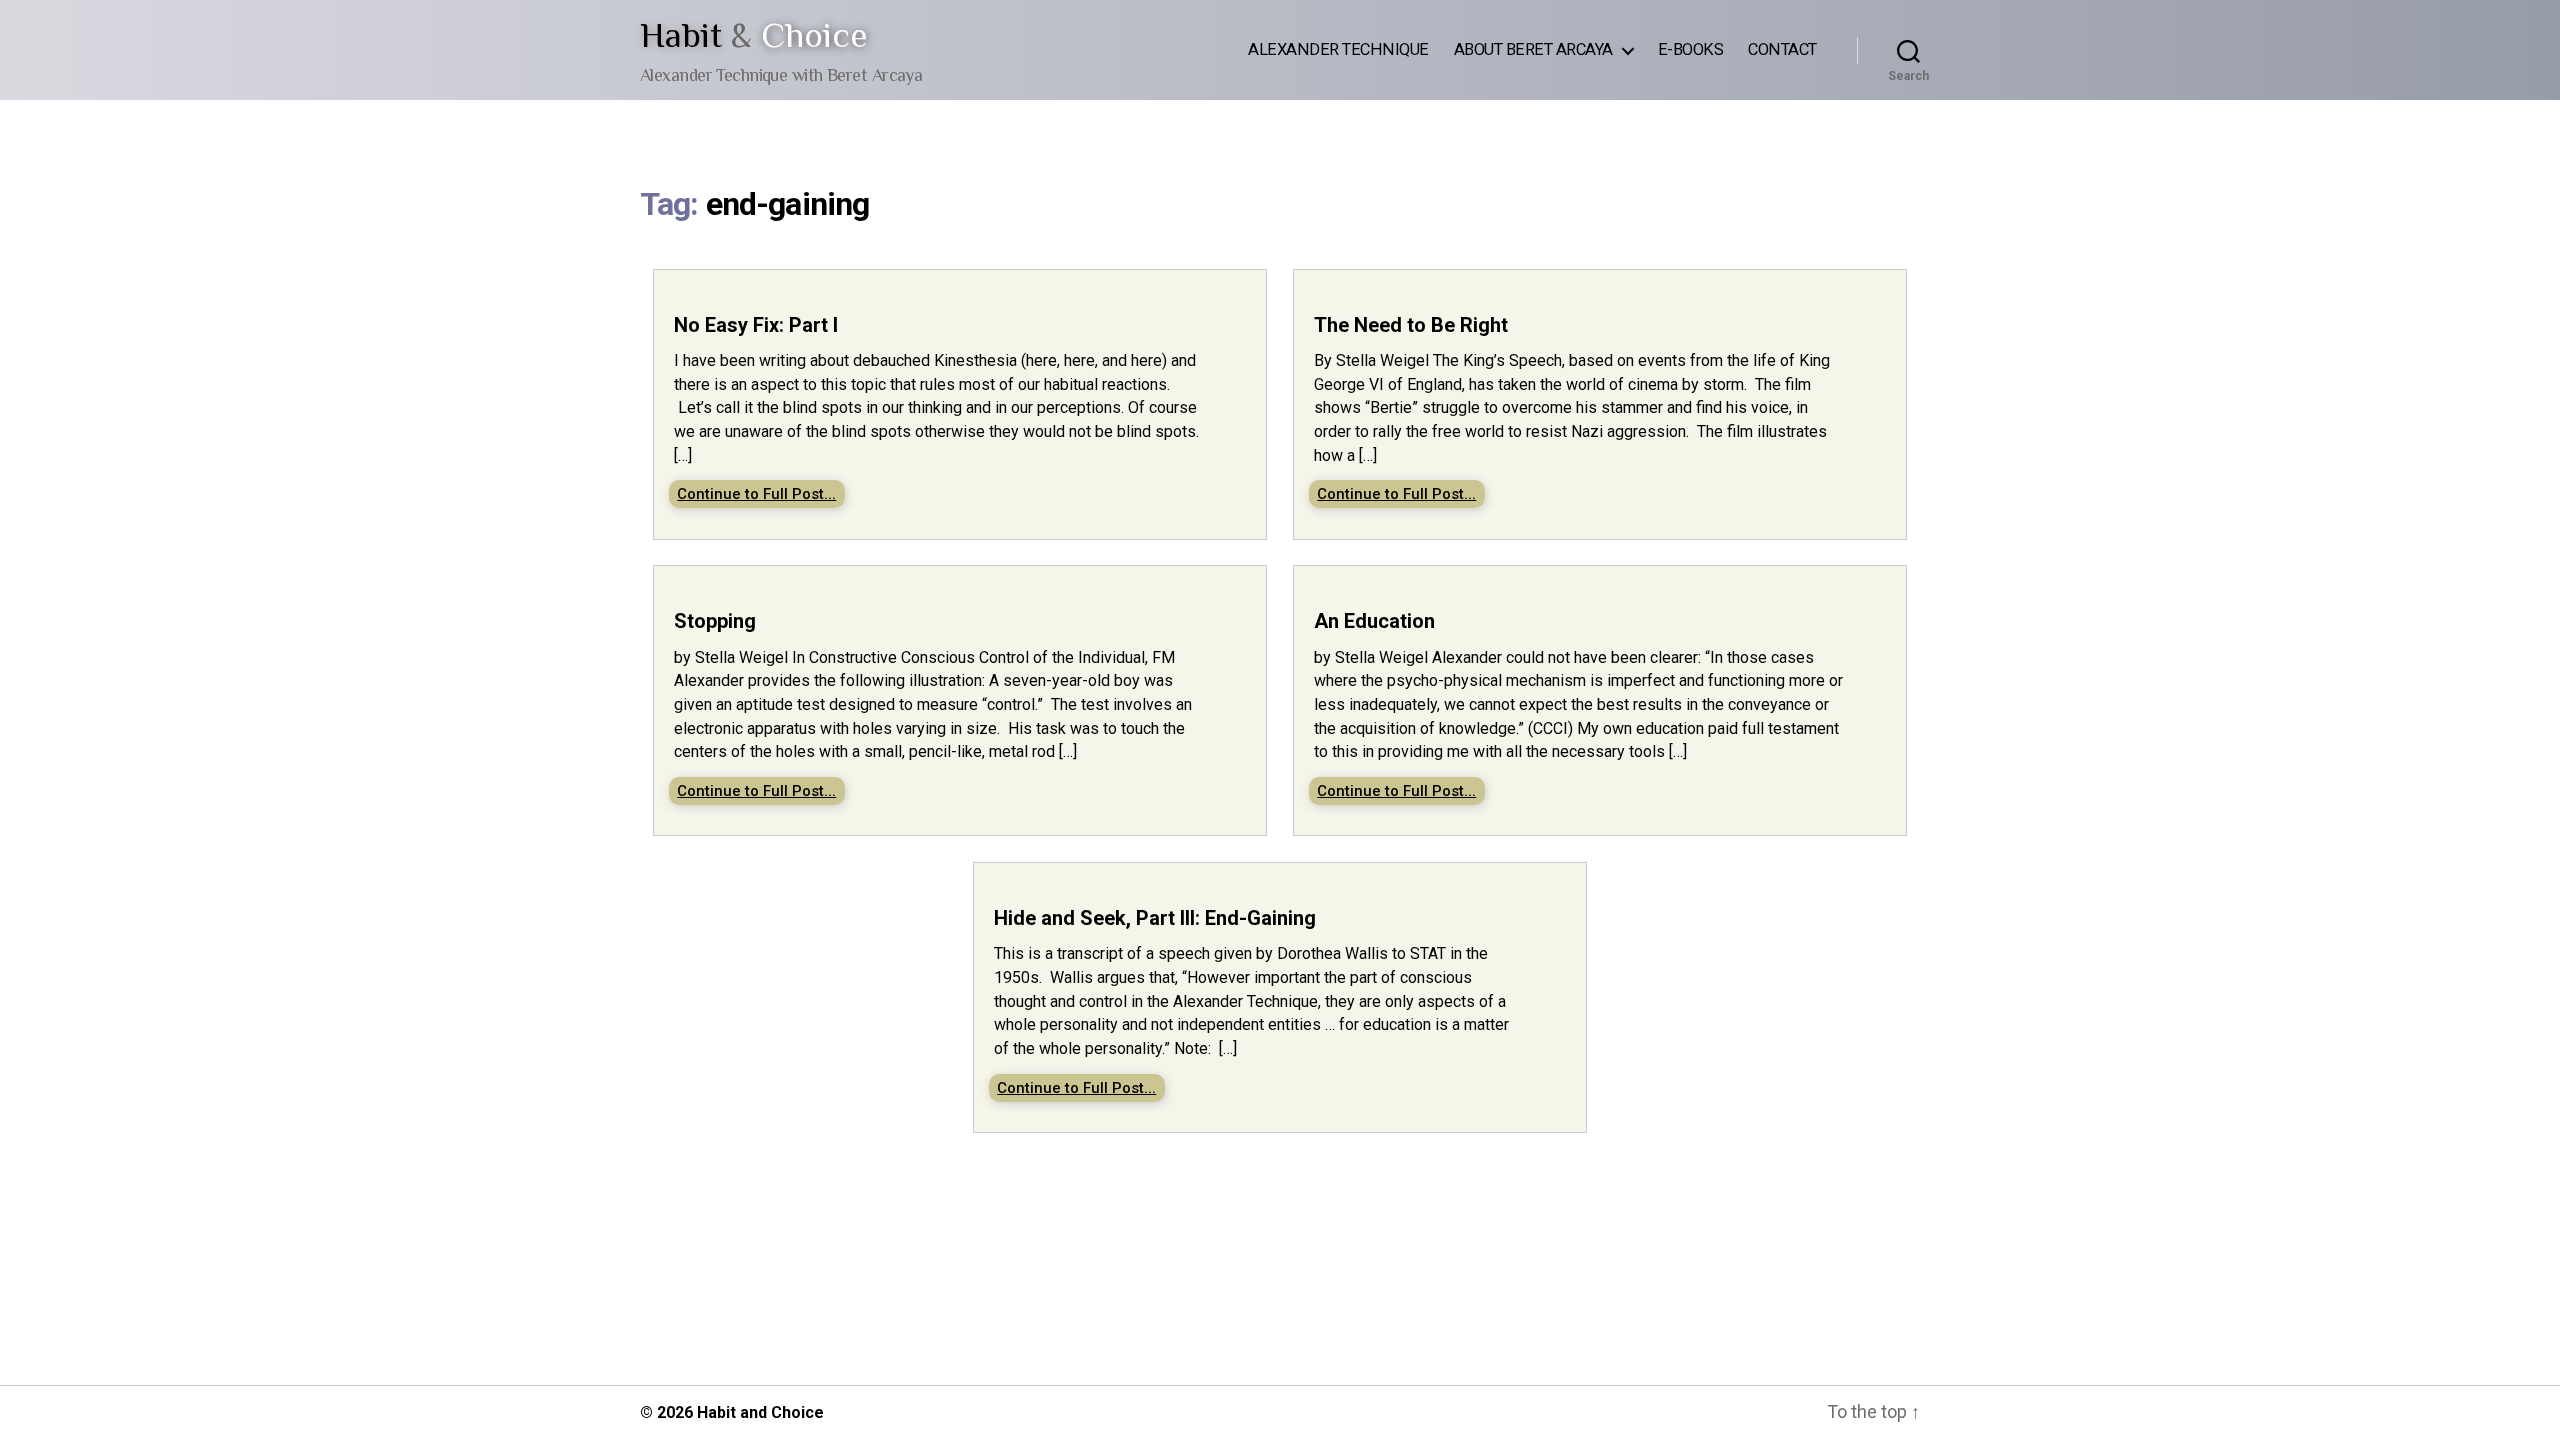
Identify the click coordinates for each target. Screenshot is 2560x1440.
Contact (1782, 49)
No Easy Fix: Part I (756, 325)
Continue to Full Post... (756, 494)
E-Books (1691, 49)
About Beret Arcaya (1533, 49)
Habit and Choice (760, 1412)
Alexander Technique (1338, 49)
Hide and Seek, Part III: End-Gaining (1155, 918)
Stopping (715, 621)
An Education (1374, 621)
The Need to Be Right (1411, 325)
